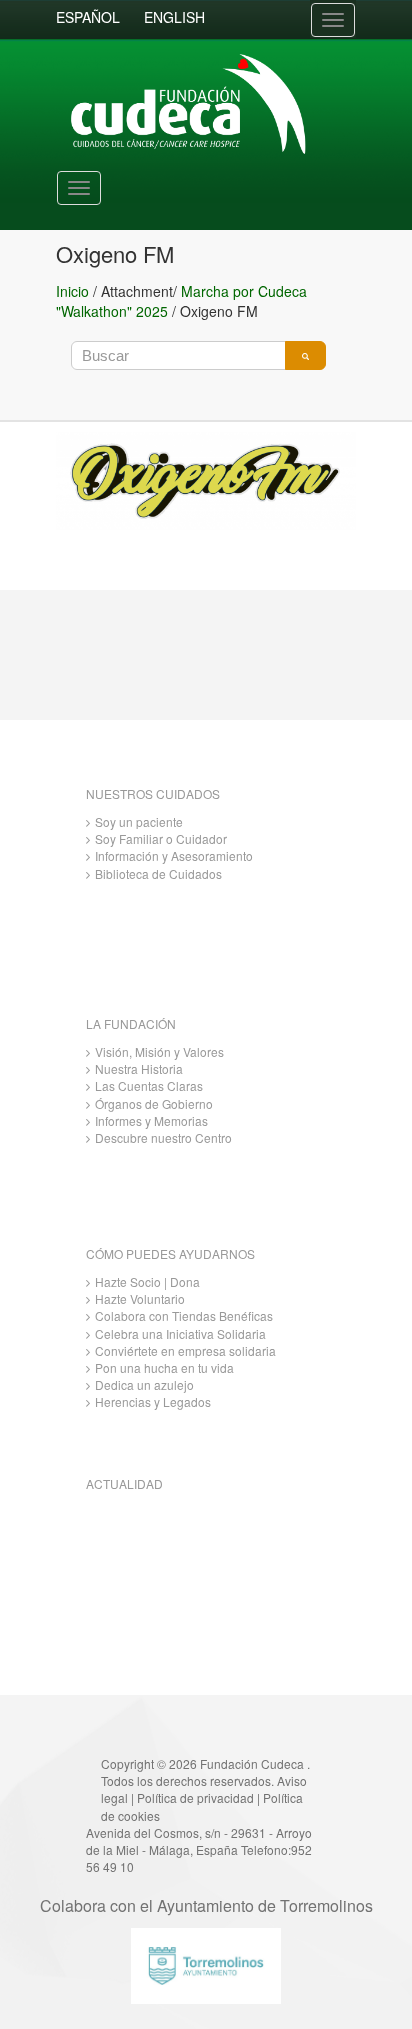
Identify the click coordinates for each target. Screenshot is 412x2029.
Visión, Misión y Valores (159, 1051)
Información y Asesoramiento (174, 855)
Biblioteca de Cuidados (158, 873)
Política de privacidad (195, 1797)
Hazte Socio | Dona (147, 1281)
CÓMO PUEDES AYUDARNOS (170, 1253)
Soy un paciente (139, 821)
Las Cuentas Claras (149, 1085)
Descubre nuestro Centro (163, 1137)
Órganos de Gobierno (154, 1103)
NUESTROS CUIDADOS (153, 793)
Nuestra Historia (139, 1068)
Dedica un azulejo (144, 1384)
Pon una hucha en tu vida (164, 1367)
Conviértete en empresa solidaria (185, 1350)
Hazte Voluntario (140, 1298)
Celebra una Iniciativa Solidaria (180, 1333)
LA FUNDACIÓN (131, 1023)
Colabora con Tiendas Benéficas (184, 1315)
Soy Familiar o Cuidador (161, 838)
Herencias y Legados (153, 1401)
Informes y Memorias (151, 1120)
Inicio (72, 291)
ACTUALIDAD (124, 1483)
